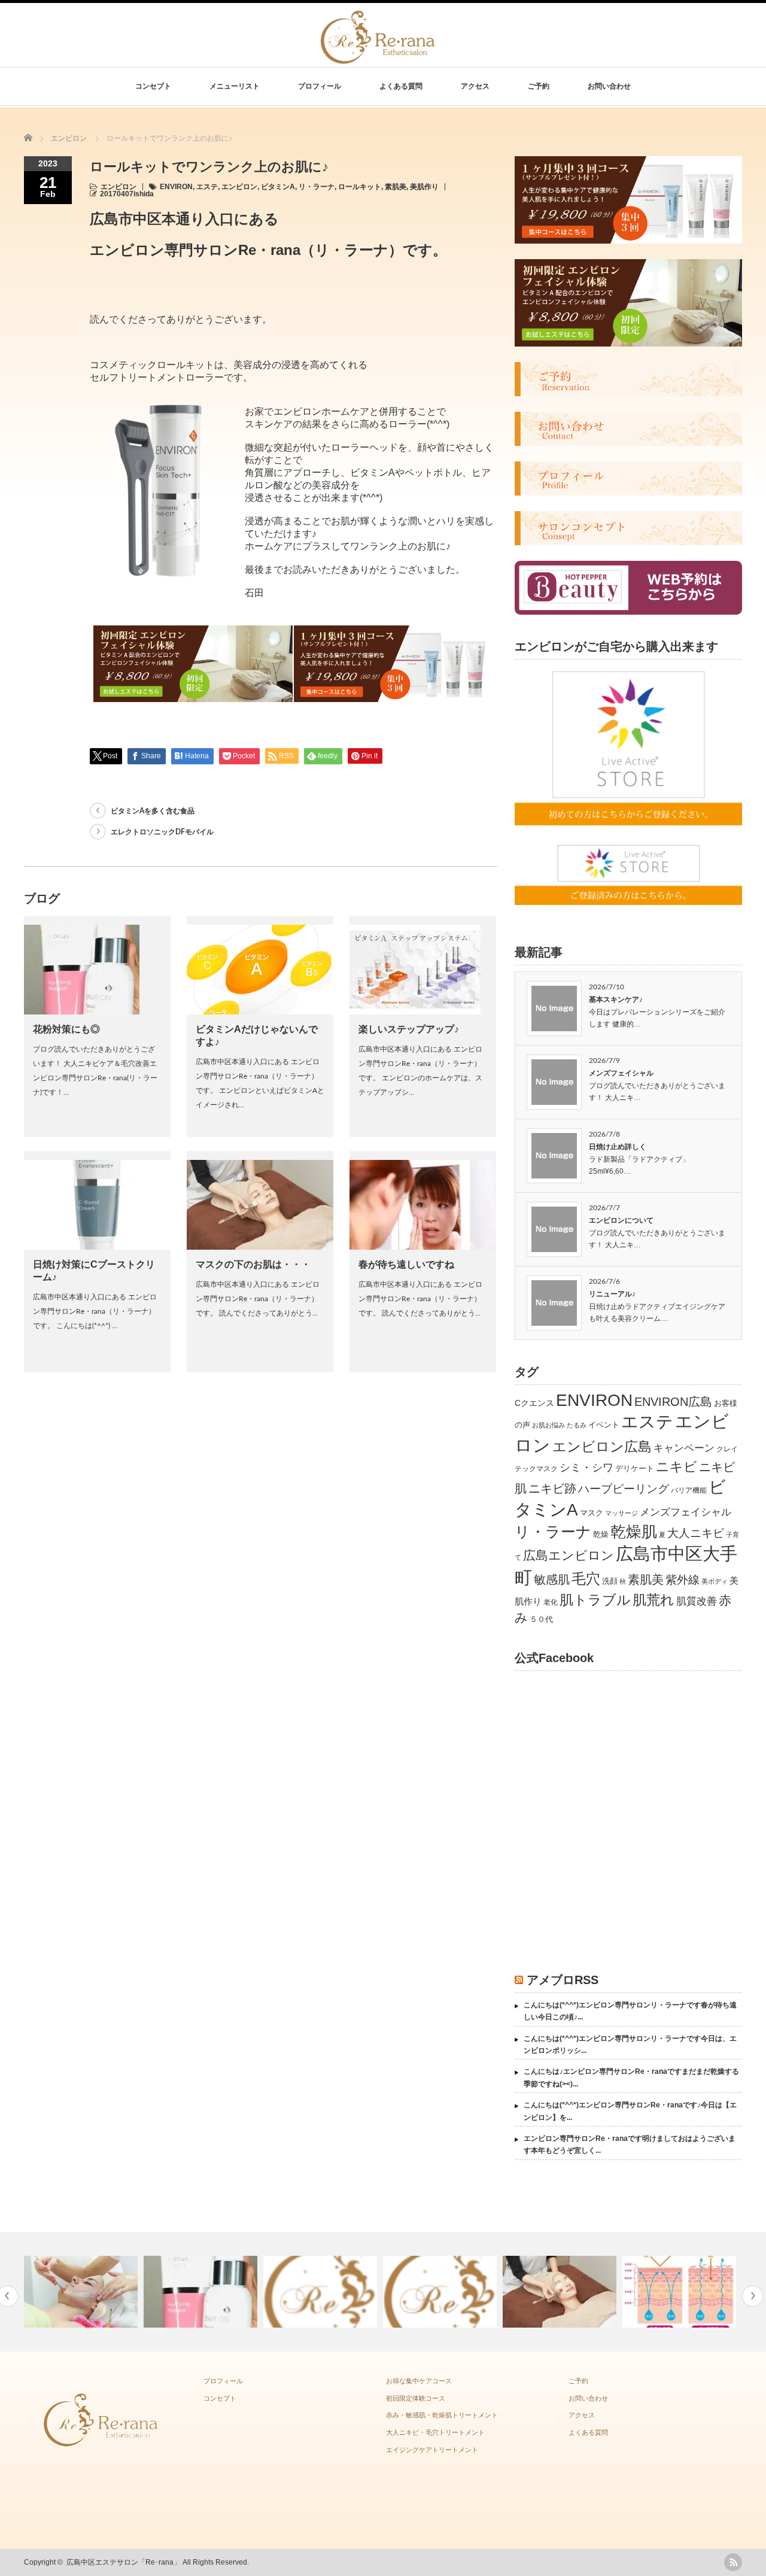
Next (753, 2296)
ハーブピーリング (624, 1489)
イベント (604, 1425)
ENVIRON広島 (673, 1402)
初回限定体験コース (416, 2398)
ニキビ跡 (552, 1489)
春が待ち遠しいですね (406, 1264)
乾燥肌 (634, 1532)
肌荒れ (653, 1600)
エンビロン (118, 187)
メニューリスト (235, 86)
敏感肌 (552, 1579)
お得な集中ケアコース (419, 2381)
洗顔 (610, 1581)
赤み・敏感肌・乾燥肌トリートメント (442, 2415)
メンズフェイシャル (621, 1073)
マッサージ (621, 1513)
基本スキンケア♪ (616, 1000)
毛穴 (586, 1579)
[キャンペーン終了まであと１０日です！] (82, 2292)
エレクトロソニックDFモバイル (162, 832)
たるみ (577, 1425)
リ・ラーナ (317, 187)
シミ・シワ (586, 1467)
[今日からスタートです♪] (441, 2292)
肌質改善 (697, 1601)
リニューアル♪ (612, 1294)
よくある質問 (401, 86)
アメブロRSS (563, 1980)
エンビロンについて (621, 1220)
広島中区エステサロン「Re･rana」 (124, 2562)
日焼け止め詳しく (618, 1147)
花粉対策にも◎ (66, 1029)
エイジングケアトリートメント (432, 2450)
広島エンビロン (569, 1556)
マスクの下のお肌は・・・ (253, 1264)
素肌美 (396, 187)
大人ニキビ (696, 1533)
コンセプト (153, 86)
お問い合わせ (609, 86)
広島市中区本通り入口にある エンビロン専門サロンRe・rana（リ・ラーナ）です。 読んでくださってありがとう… (258, 1299)
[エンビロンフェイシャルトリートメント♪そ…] (561, 2292)
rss (733, 2562)
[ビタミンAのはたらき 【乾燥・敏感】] (681, 2292)
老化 (551, 1602)
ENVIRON (176, 187)
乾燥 (601, 1534)
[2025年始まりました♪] (322, 2292)
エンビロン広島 (602, 1447)
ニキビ (677, 1467)
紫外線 (683, 1579)
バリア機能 (689, 1490)
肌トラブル (595, 1600)
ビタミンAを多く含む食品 (153, 811)
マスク (592, 1513)
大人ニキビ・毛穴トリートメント (435, 2432)
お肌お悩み (548, 1425)
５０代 (541, 1619)
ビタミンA (278, 187)
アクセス (475, 86)
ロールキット (360, 187)
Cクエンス (534, 1403)
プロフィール (320, 86)
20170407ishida (127, 194)
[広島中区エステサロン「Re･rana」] (379, 57)
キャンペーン (684, 1448)
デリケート (635, 1468)
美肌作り (424, 187)
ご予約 (539, 86)
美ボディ (715, 1581)
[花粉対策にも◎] (202, 2292)
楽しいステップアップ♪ (409, 1029)
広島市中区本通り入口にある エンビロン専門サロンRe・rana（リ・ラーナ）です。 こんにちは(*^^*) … (95, 1311)
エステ (207, 187)
